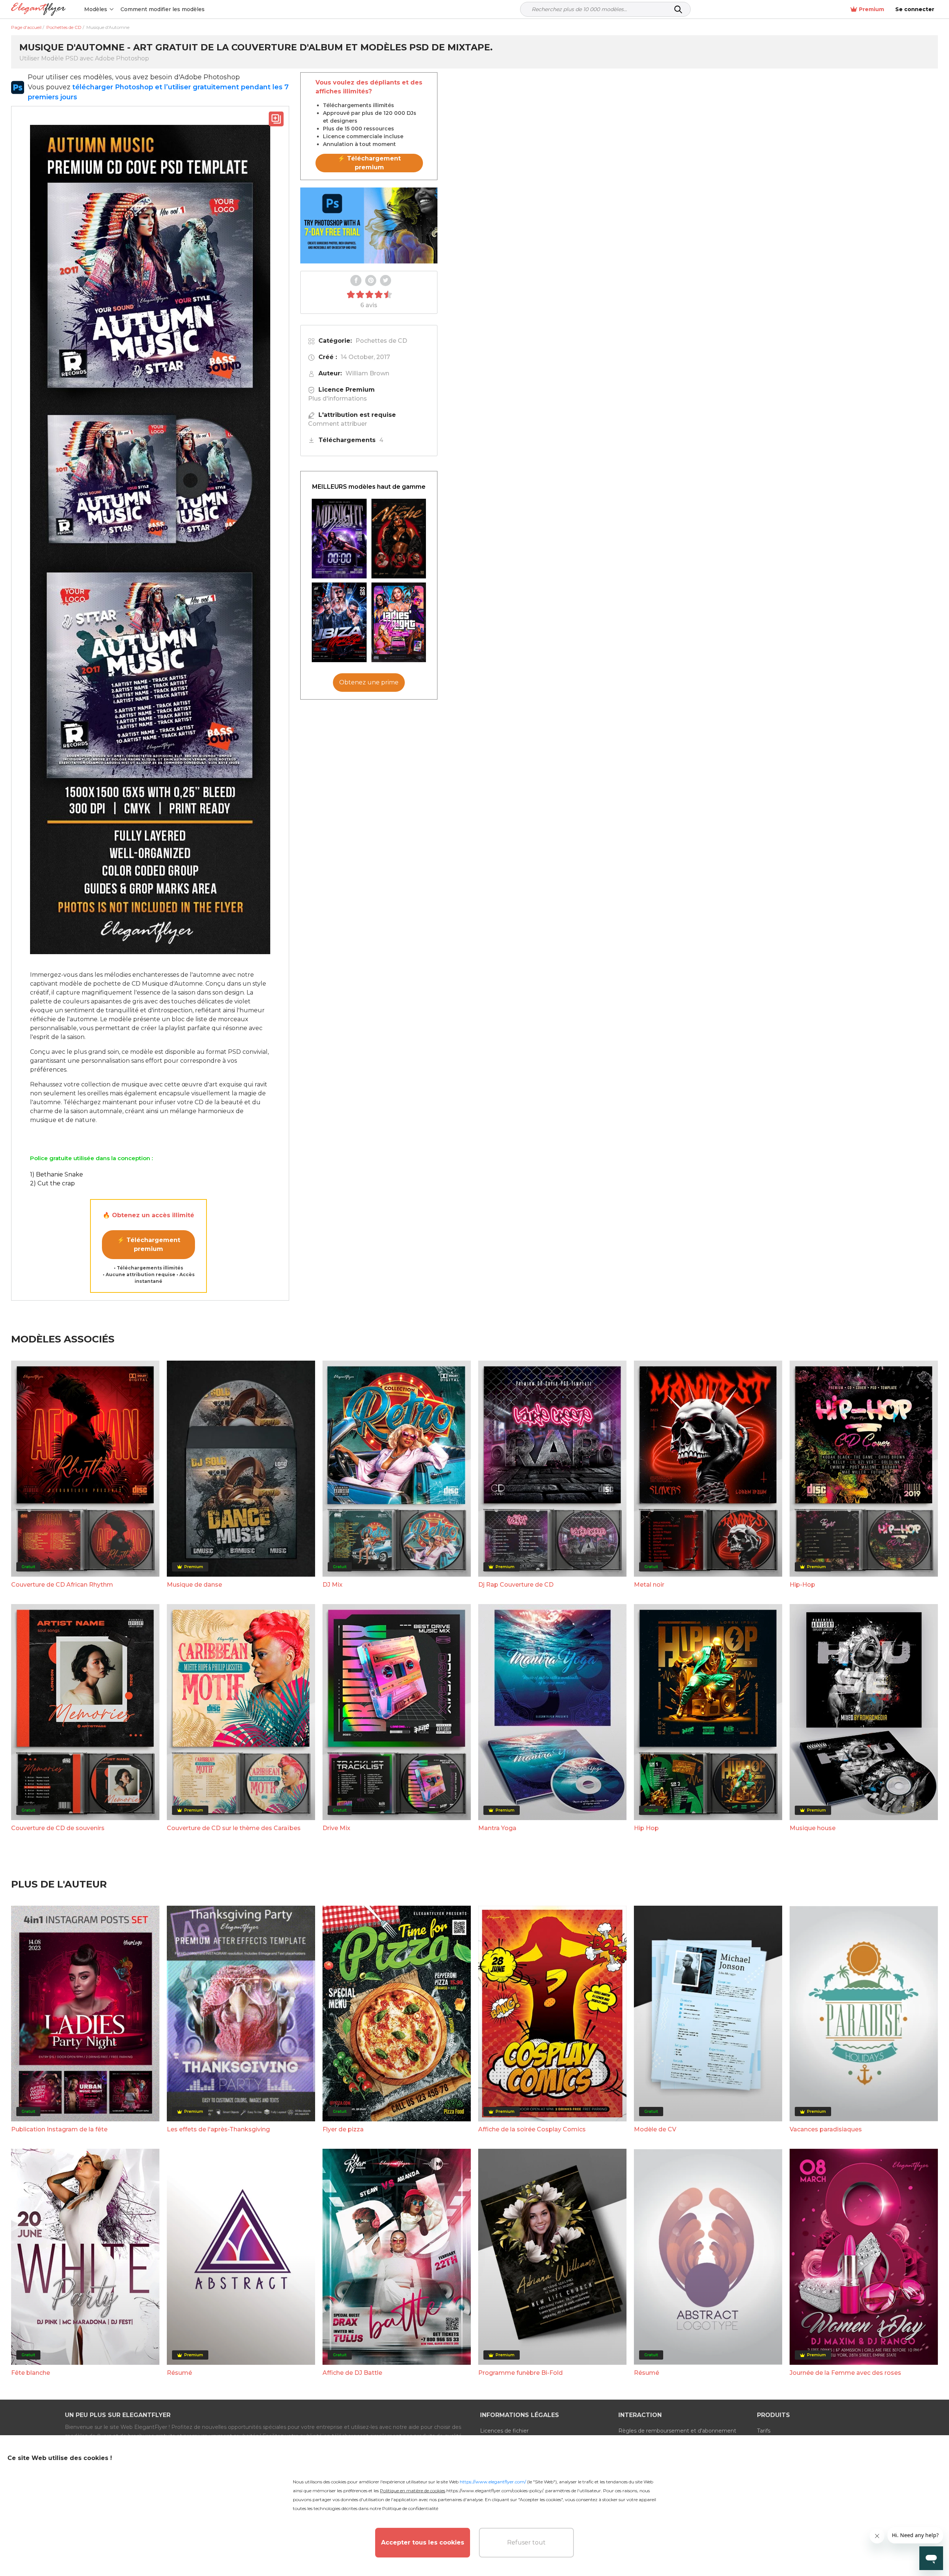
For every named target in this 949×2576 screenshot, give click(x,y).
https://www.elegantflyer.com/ (493, 2482)
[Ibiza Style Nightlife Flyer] (339, 622)
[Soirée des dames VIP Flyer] (399, 622)
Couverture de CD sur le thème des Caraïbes (234, 1828)
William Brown (367, 373)
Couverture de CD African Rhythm (62, 1585)
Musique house (813, 1828)
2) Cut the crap (52, 1183)
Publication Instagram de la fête (59, 2129)
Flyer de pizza (343, 2129)
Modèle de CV (655, 2129)
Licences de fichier (504, 2431)
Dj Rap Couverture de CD (516, 1585)
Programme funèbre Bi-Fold (520, 2373)
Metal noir (649, 1585)
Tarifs (764, 2431)
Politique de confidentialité (410, 2508)
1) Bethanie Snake (57, 1174)
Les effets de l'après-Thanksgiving (218, 2129)
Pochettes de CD (381, 341)
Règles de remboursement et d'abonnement (677, 2431)
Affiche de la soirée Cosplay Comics (532, 2129)
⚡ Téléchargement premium (149, 1244)
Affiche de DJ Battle (352, 2373)
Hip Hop (646, 1828)
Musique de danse (194, 1585)
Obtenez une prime (369, 682)
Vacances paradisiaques (826, 2129)
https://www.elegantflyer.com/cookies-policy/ (495, 2491)
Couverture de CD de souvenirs (58, 1828)
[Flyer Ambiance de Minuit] (339, 539)
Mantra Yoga (497, 1828)
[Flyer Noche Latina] (399, 539)
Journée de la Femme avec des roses (845, 2373)
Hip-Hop (802, 1585)
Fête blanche (31, 2373)
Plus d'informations (338, 399)
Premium (872, 9)
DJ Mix (333, 1585)
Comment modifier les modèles (163, 9)
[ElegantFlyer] (38, 9)
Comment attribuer (338, 424)
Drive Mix (336, 1828)
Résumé (179, 2373)
